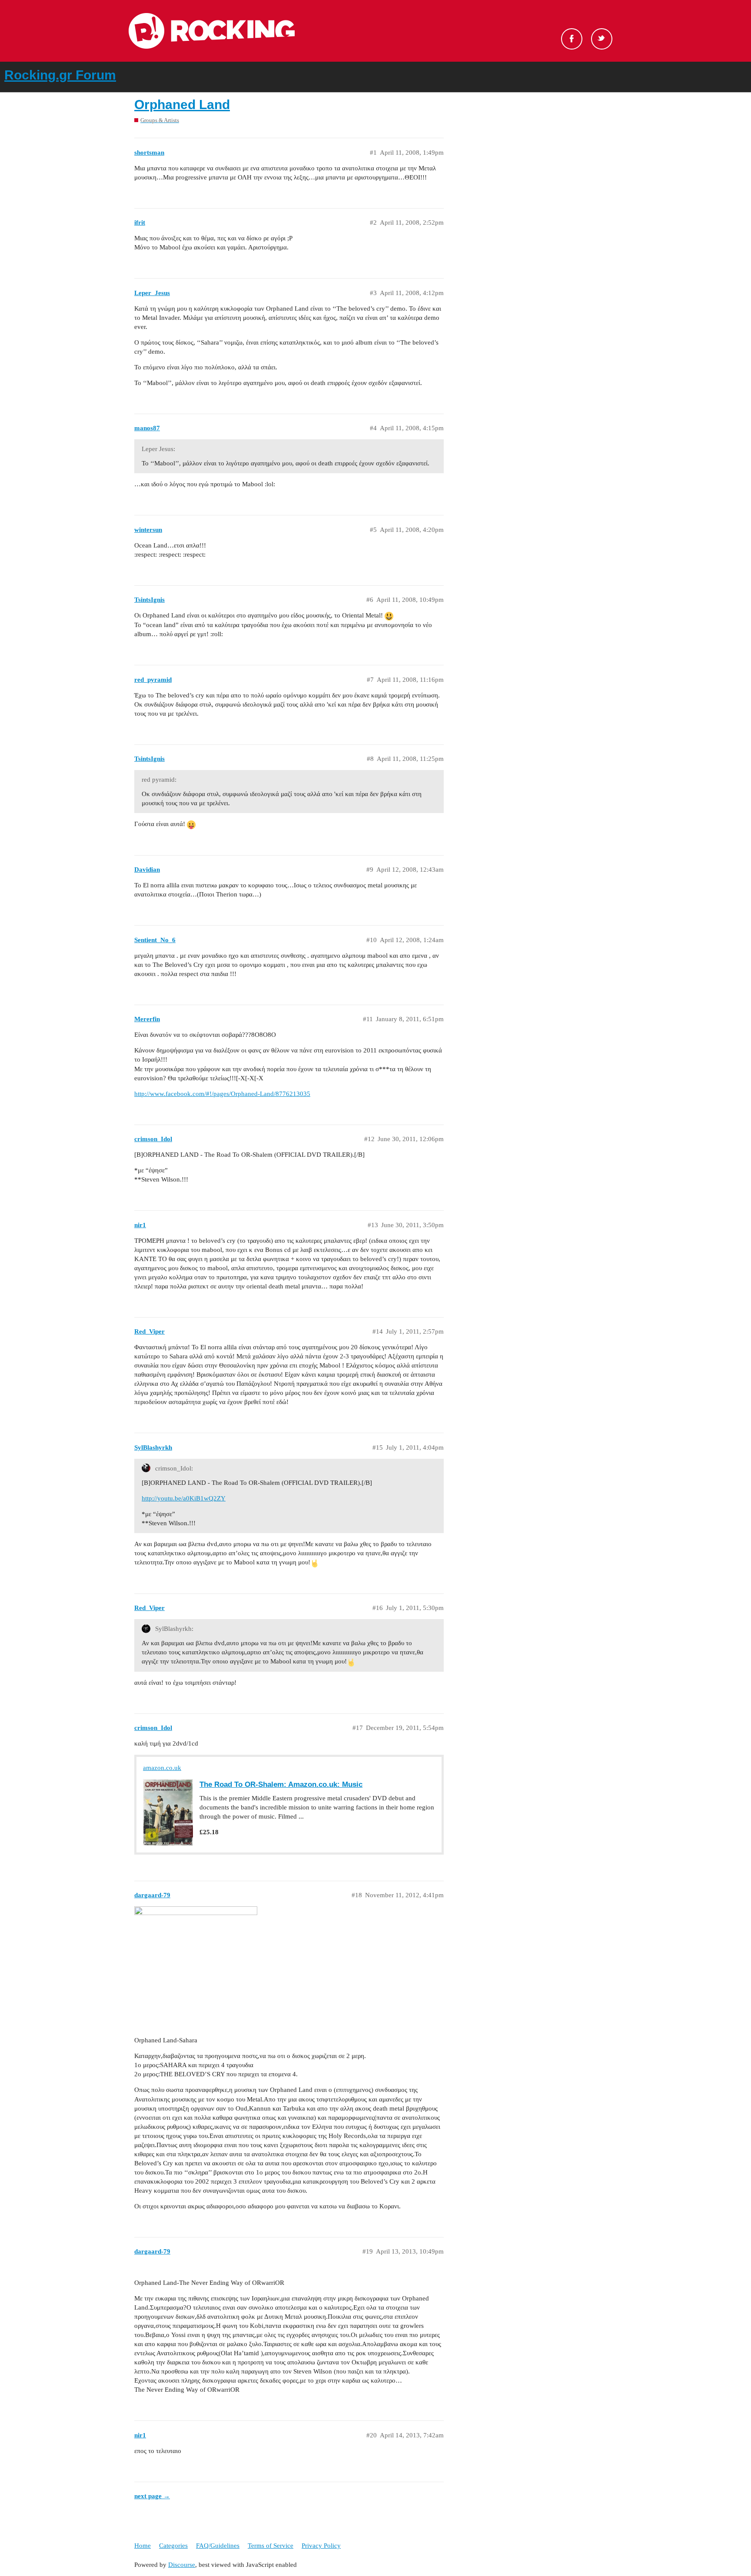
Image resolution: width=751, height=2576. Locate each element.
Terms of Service (271, 2546)
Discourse (182, 2565)
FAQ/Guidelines (218, 2546)
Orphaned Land (182, 105)
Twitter (602, 39)
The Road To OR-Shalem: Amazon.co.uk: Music (281, 1784)
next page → (152, 2496)
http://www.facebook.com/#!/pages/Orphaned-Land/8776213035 (222, 1094)
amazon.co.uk (162, 1768)
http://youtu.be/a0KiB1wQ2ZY (184, 1498)
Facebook (572, 39)
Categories (173, 2546)
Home (143, 2546)
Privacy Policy (321, 2546)
